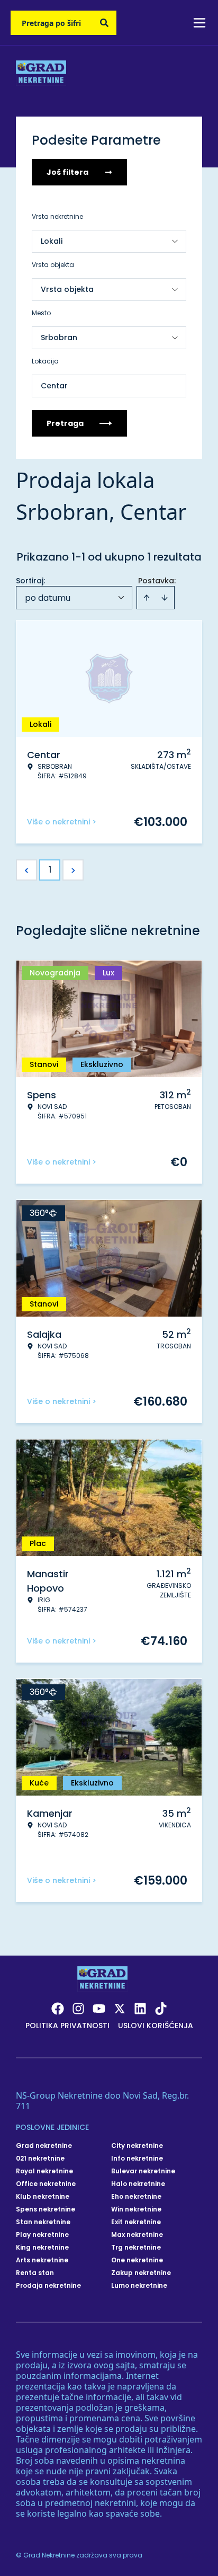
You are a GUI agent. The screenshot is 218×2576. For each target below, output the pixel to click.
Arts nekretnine (42, 2260)
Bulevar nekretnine (143, 2171)
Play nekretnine (42, 2235)
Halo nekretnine (138, 2184)
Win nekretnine (136, 2209)
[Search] (104, 23)
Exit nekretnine (136, 2222)
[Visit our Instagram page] (78, 2009)
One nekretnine (137, 2260)
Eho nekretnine (136, 2197)
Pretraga (65, 423)
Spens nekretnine (46, 2209)
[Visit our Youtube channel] (99, 2009)
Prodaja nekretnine (48, 2286)
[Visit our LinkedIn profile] (140, 2009)
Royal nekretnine (44, 2171)
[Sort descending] (165, 598)
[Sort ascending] (147, 598)
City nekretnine (137, 2146)
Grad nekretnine (44, 2146)
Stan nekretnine (43, 2222)
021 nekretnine (40, 2158)
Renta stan (35, 2273)
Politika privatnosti (67, 2026)
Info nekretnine (137, 2158)
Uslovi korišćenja (156, 2026)
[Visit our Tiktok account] (161, 2009)
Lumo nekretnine (139, 2286)
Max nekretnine (137, 2235)
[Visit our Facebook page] (58, 2009)
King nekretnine (42, 2248)
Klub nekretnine (43, 2197)
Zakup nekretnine (141, 2273)
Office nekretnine (46, 2184)
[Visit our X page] (120, 2009)
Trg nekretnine (136, 2248)
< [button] (27, 870)
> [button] (73, 870)
